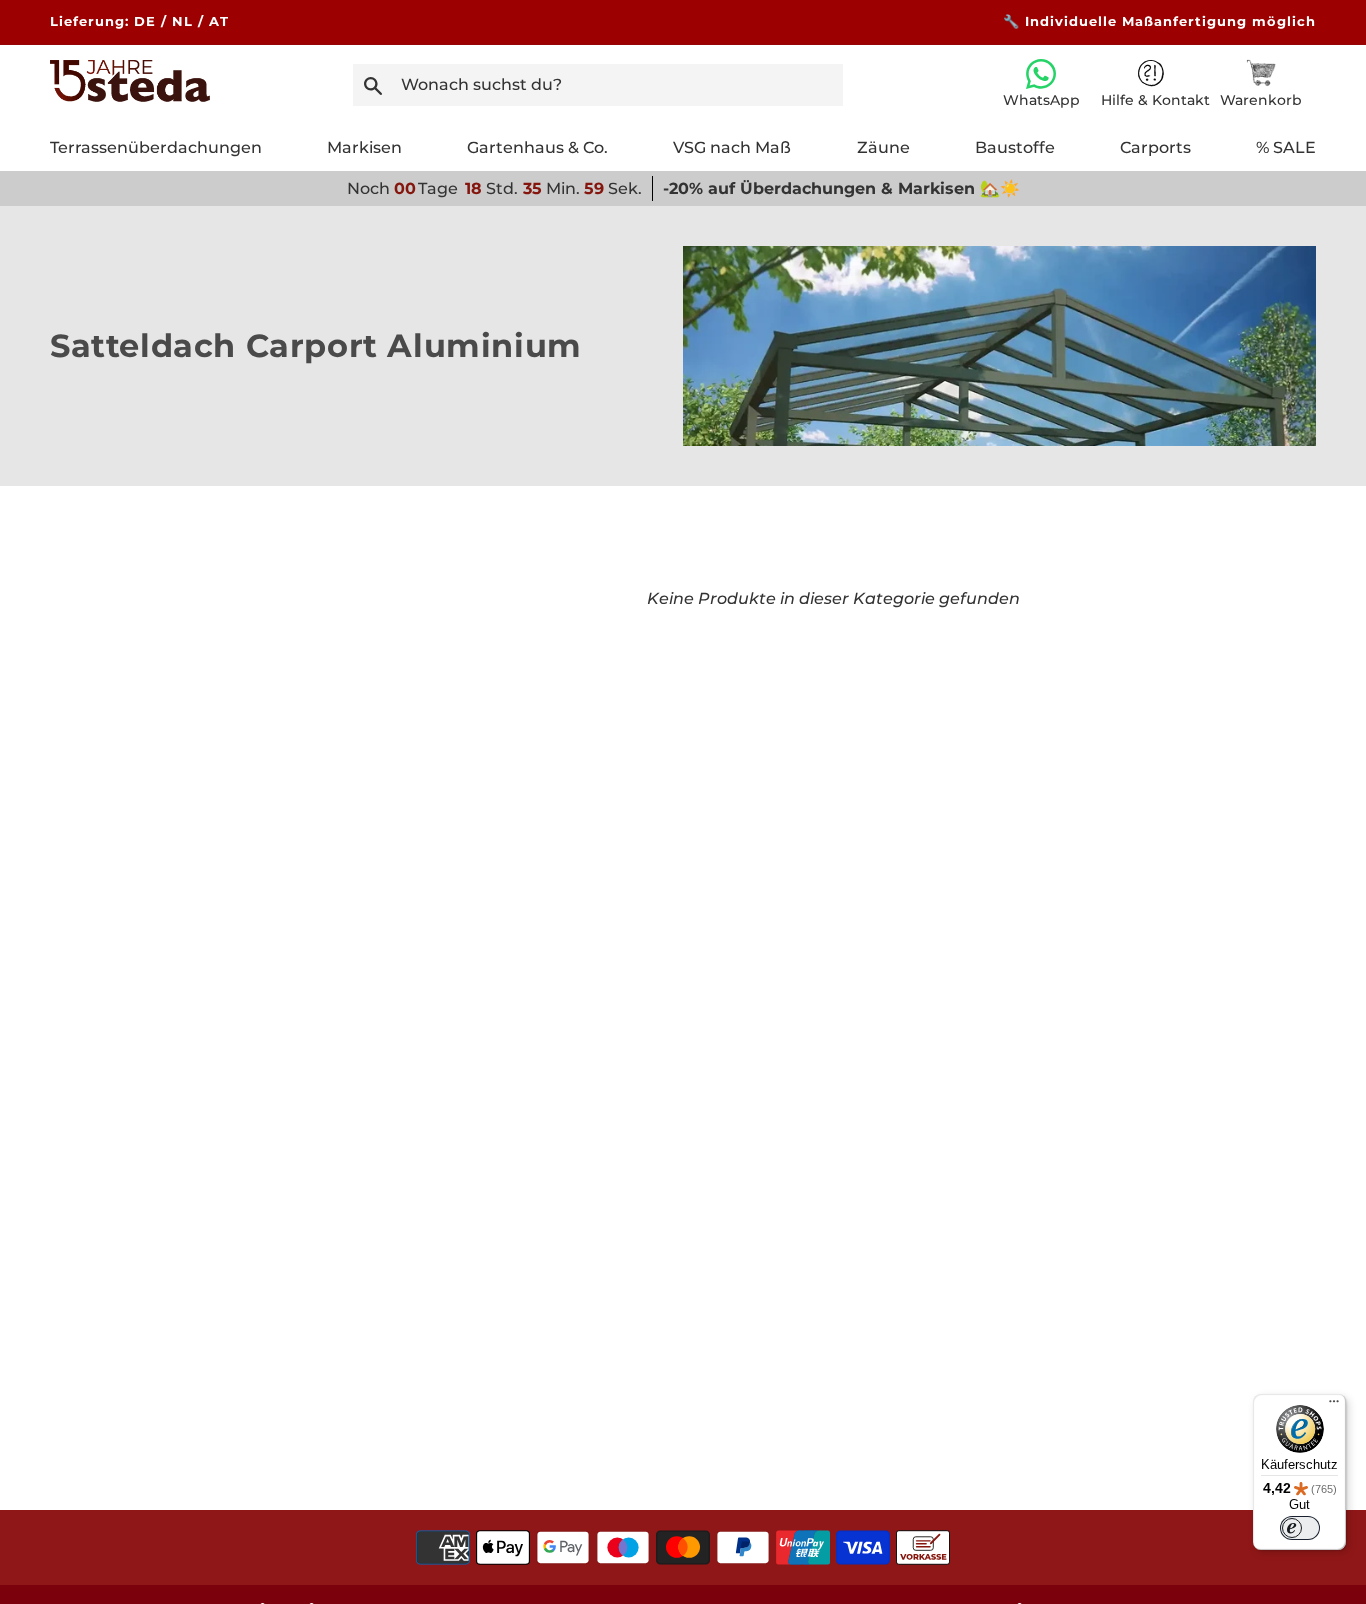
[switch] (1300, 1528)
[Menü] (1334, 1406)
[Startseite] (130, 96)
